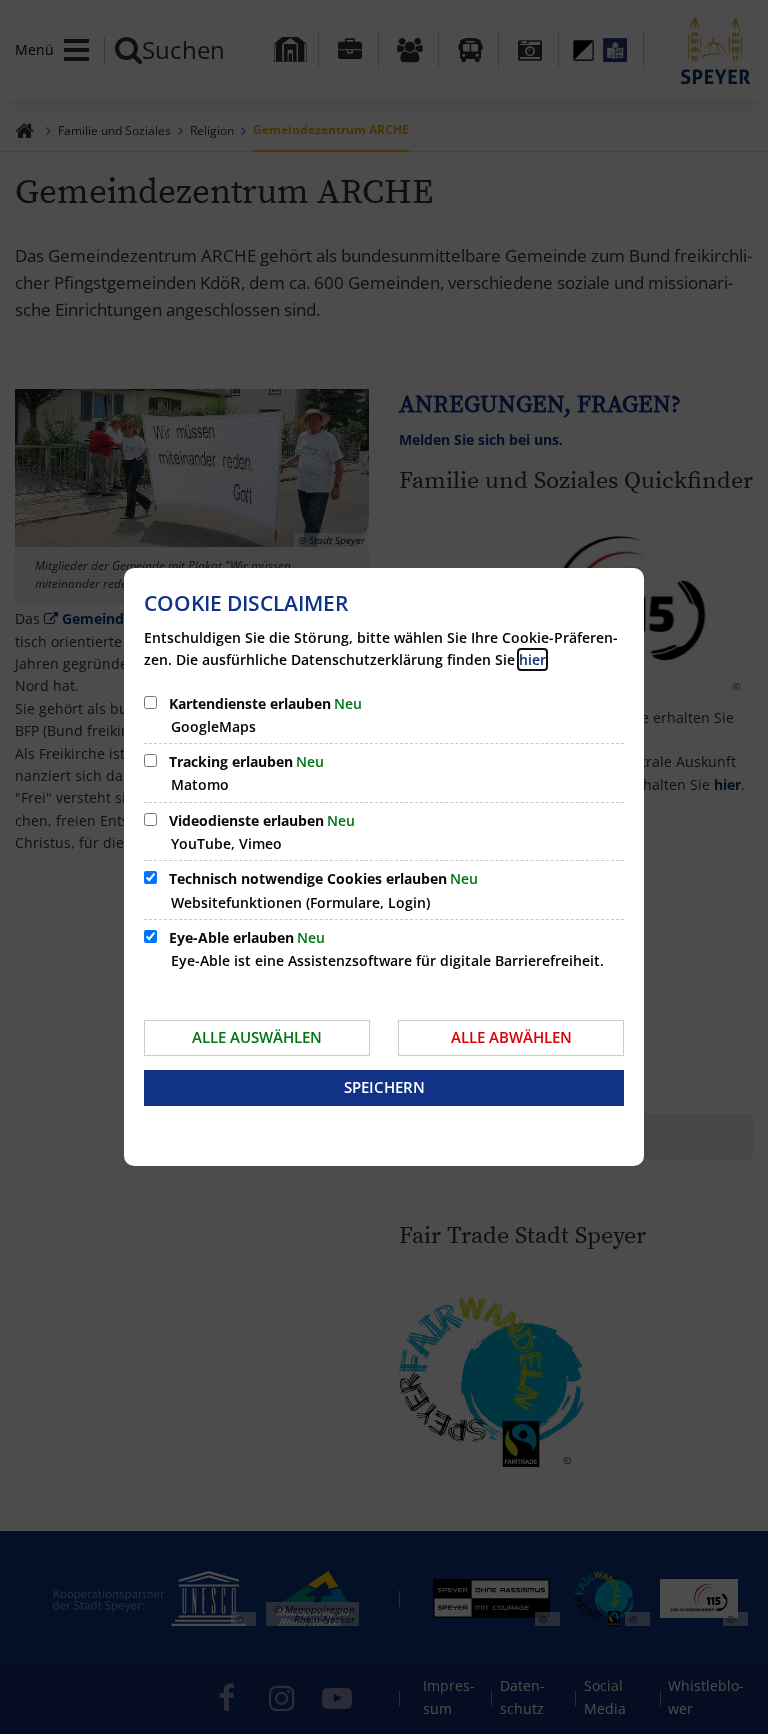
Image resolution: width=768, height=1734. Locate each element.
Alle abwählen (511, 1037)
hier (532, 659)
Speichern (384, 1087)
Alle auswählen (257, 1037)
